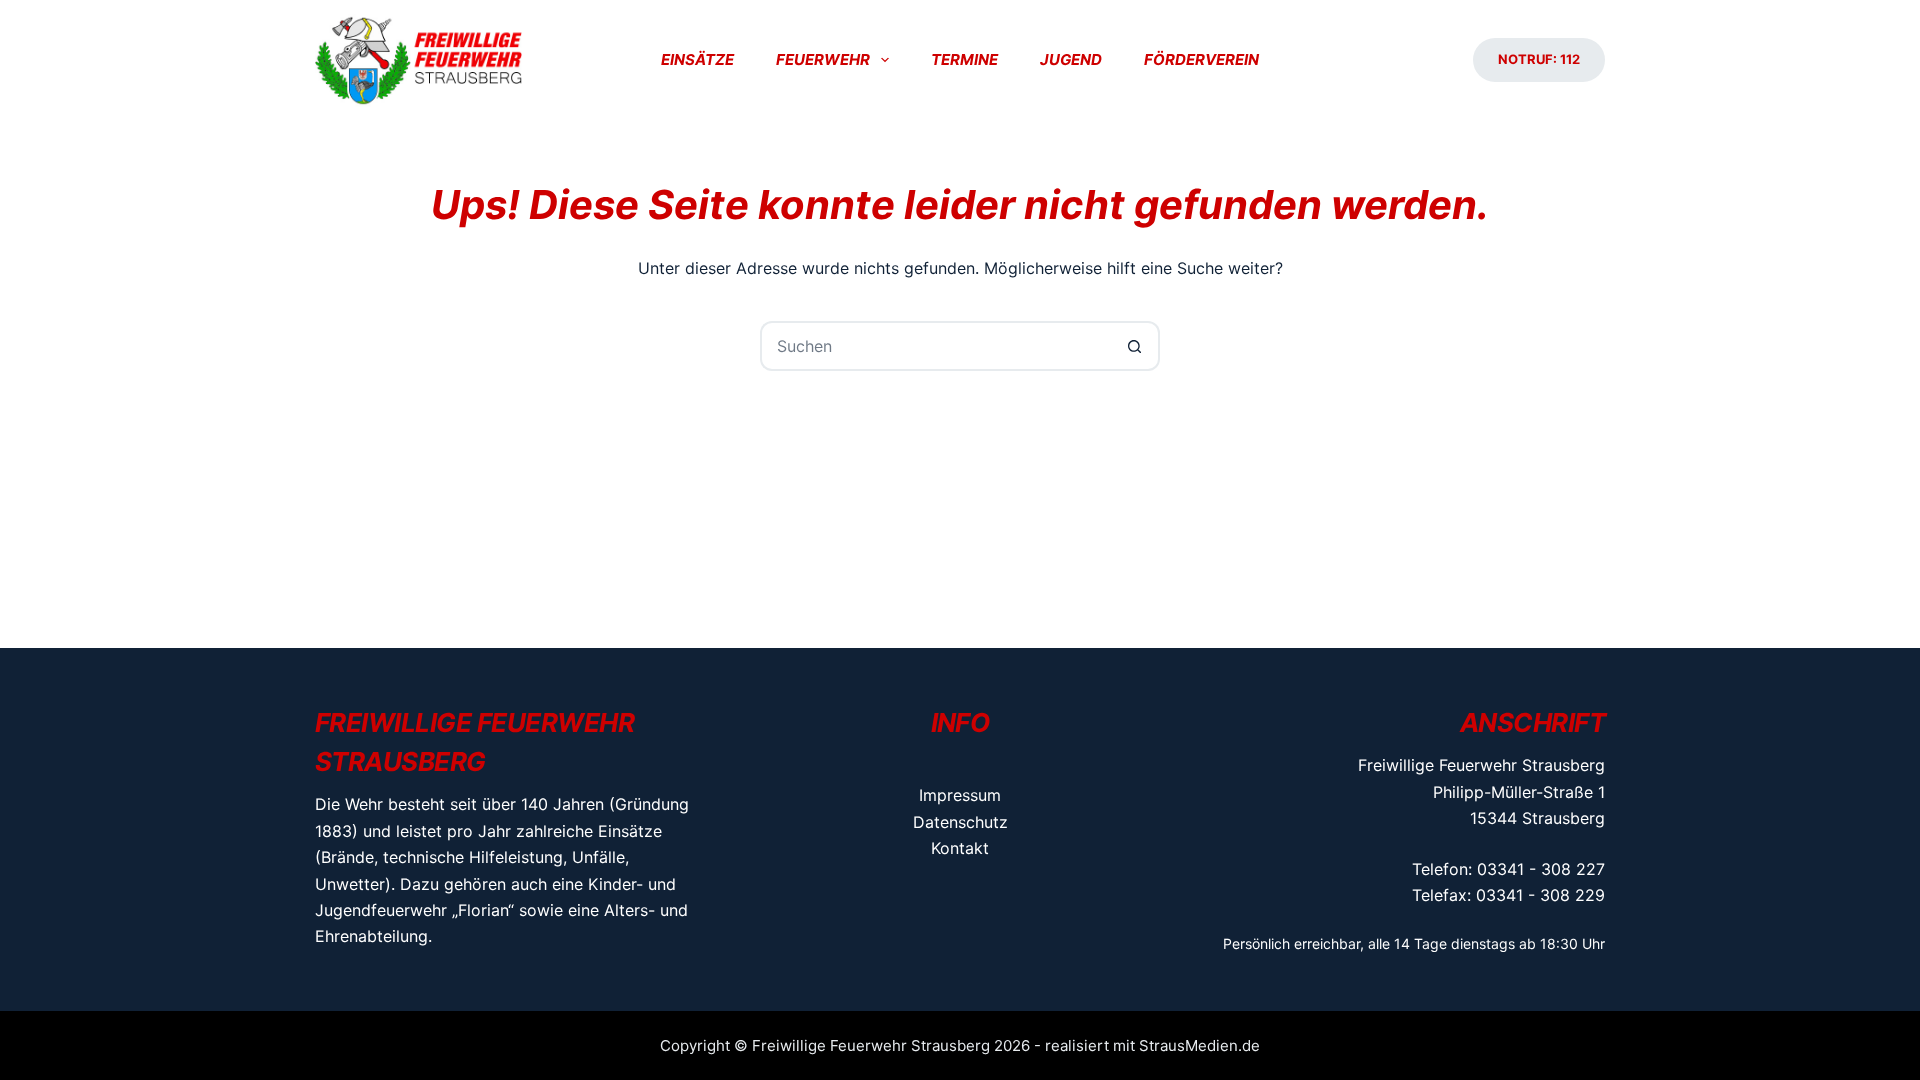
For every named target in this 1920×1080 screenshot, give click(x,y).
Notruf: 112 (1539, 59)
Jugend (1071, 59)
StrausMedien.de (1199, 1045)
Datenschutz (960, 822)
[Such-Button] (1135, 346)
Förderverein (1201, 59)
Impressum (960, 795)
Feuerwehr (823, 59)
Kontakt (960, 848)
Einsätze (697, 59)
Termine (964, 59)
